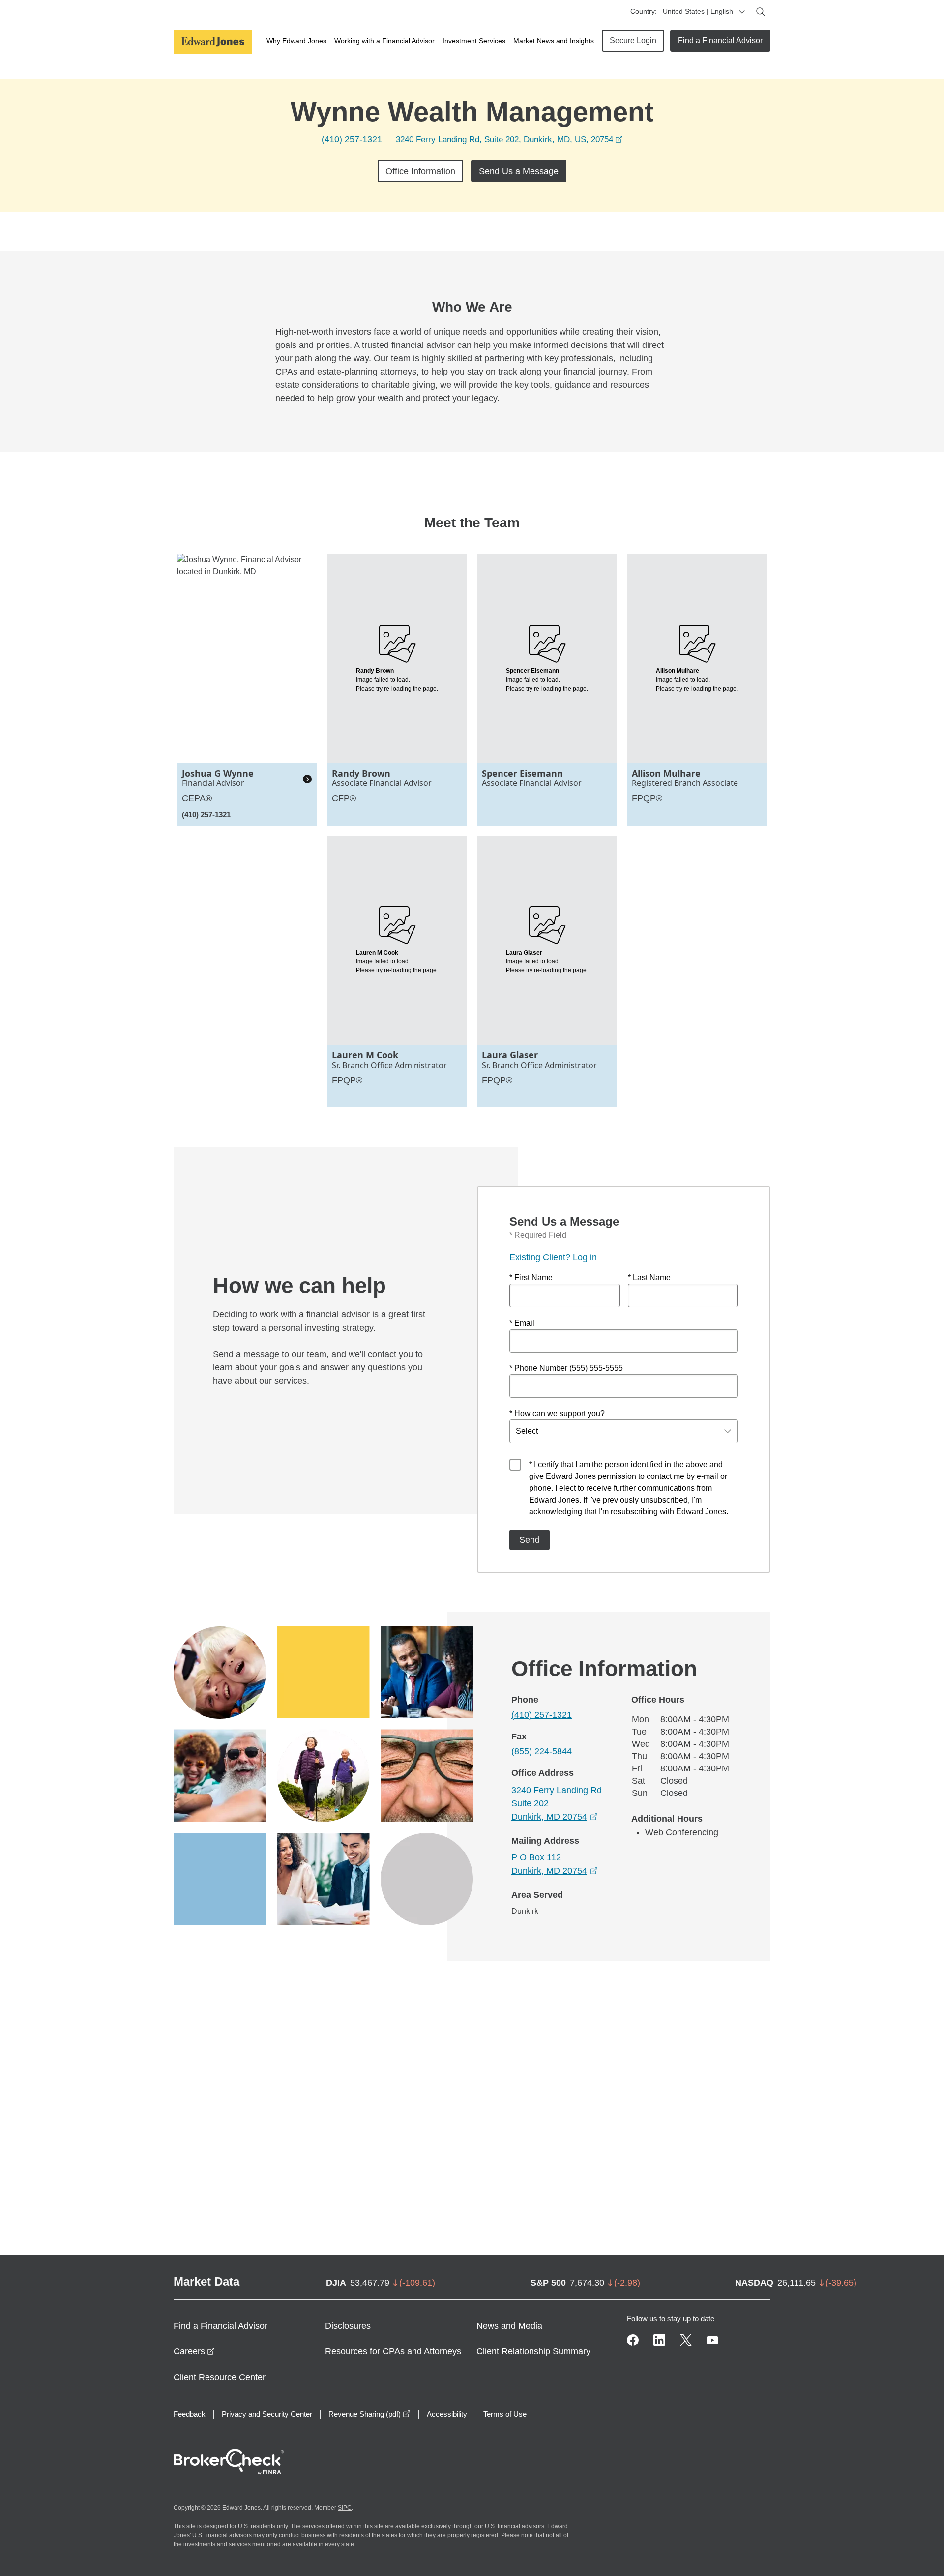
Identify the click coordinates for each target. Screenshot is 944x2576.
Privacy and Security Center (267, 2414)
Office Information (420, 171)
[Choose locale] (742, 12)
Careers (194, 2351)
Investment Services (474, 41)
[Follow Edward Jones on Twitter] (686, 2340)
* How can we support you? (557, 1413)
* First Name (531, 1278)
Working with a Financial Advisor (384, 41)
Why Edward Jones (296, 41)
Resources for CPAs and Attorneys (393, 2351)
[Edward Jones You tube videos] (712, 2340)
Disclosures (348, 2326)
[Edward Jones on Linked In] (659, 2340)
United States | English (698, 11)
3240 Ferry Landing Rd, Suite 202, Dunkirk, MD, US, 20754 (509, 139)
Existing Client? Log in (553, 1257)
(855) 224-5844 (542, 1751)
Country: (644, 11)
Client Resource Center (220, 2377)
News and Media (509, 2326)
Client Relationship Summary (533, 2351)
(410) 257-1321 (352, 139)
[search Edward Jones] (761, 12)
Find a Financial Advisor (720, 41)
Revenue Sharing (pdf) (369, 2414)
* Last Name (649, 1278)
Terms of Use (505, 2414)
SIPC (345, 2508)
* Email (522, 1323)
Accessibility (447, 2414)
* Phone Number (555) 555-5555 (566, 1368)
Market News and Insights (554, 41)
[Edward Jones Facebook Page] (633, 2340)
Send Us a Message (519, 171)
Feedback (190, 2414)
